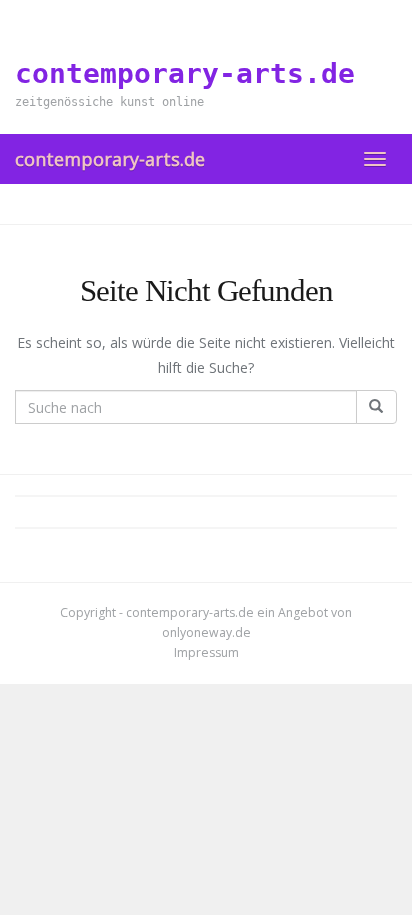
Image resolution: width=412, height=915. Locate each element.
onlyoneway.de (206, 632)
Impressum (206, 652)
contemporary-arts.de (110, 159)
